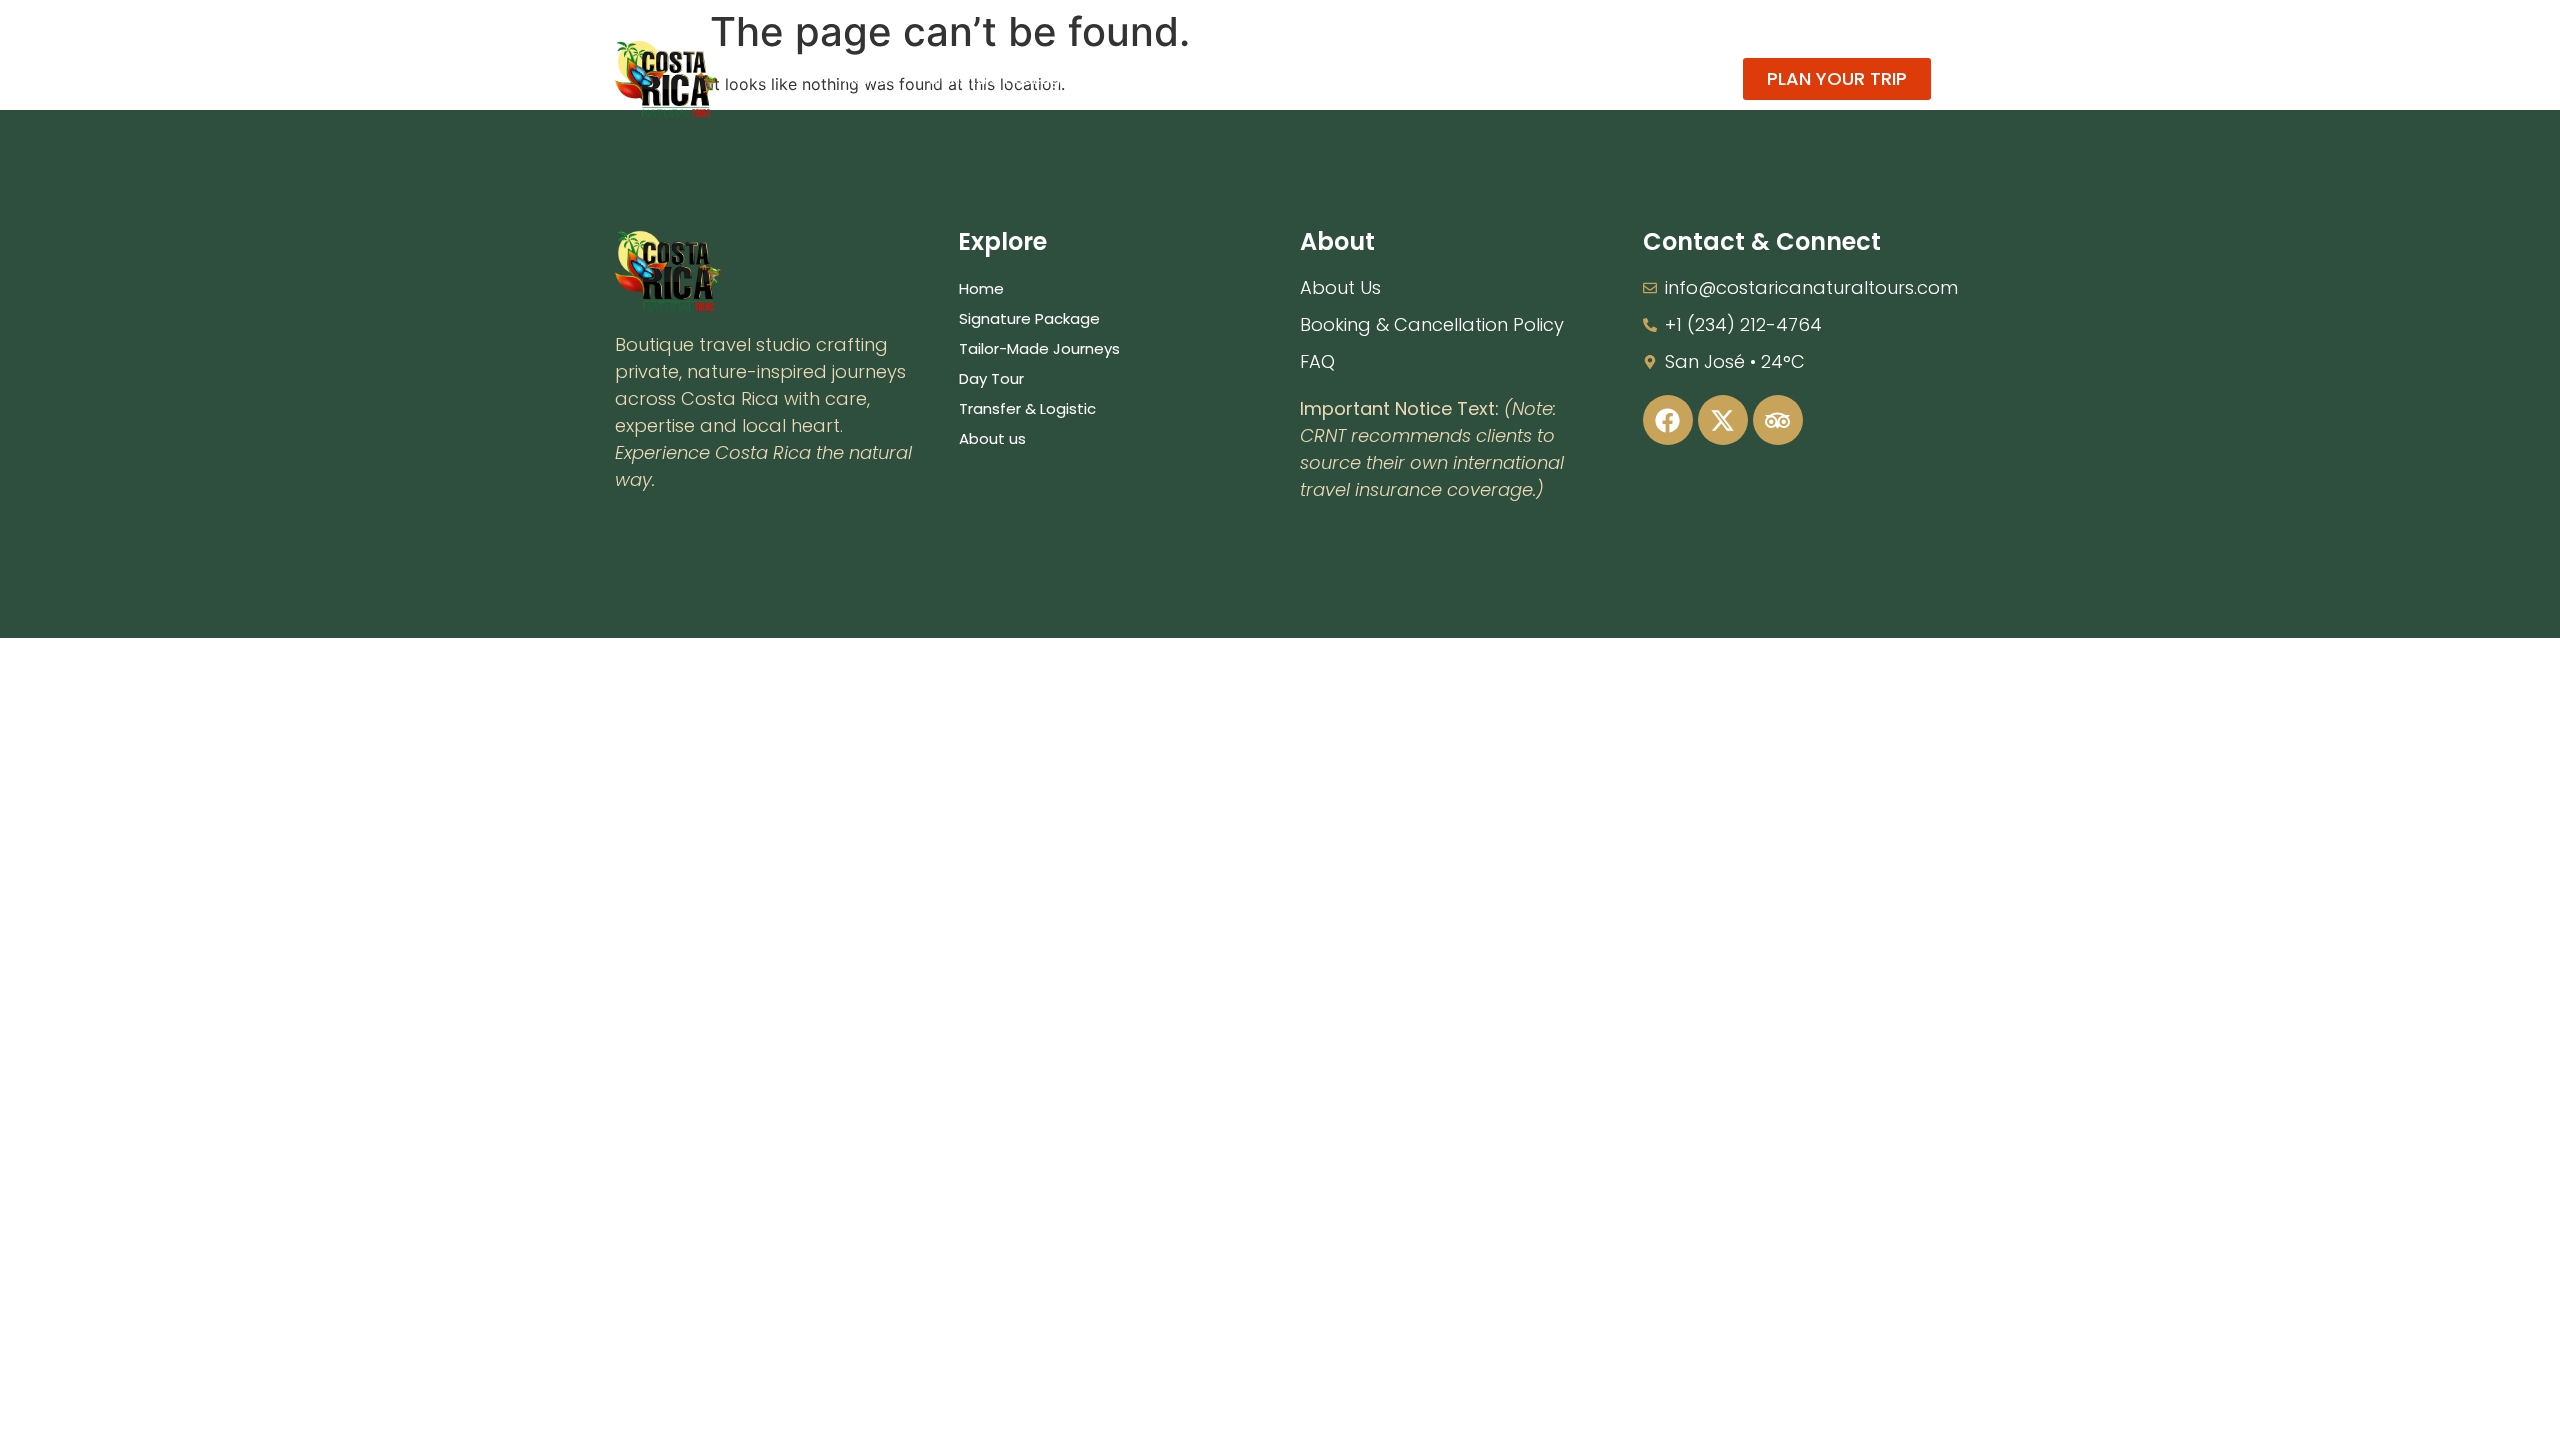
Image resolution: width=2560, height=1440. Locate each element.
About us (1626, 78)
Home (866, 78)
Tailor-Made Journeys (1190, 78)
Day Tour (1343, 78)
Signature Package (999, 78)
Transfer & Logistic (1484, 78)
